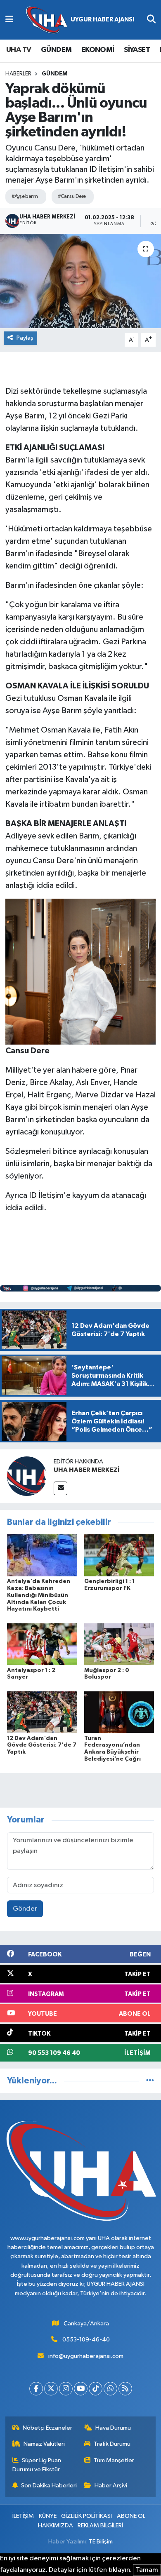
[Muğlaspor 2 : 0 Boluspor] (119, 1644)
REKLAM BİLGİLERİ (100, 2526)
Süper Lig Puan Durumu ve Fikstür (37, 2465)
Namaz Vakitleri (44, 2444)
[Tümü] (150, 2081)
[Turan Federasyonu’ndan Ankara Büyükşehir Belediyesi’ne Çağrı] (119, 1712)
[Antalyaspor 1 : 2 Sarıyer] (42, 1644)
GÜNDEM (56, 50)
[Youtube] (81, 2389)
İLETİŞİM (23, 2516)
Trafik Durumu (112, 2444)
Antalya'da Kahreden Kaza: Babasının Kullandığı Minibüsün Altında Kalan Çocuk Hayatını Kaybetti (39, 1595)
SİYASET (137, 50)
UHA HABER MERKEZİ (87, 1470)
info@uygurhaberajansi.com (86, 2356)
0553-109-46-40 (86, 2340)
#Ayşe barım (25, 196)
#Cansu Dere (72, 196)
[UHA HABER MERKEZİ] (27, 1476)
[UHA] (80, 20)
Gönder (25, 1909)
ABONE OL (131, 2516)
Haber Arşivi (111, 2486)
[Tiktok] (96, 2389)
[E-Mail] (60, 1488)
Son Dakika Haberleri (49, 2486)
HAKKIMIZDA (56, 2526)
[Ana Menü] (9, 20)
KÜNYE (48, 2516)
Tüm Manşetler (114, 2460)
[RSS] (125, 2389)
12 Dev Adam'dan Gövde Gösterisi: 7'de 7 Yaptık (42, 1745)
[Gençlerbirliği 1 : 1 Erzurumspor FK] (119, 1555)
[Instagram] (66, 2389)
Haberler (18, 74)
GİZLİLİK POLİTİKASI (86, 2516)
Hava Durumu (113, 2428)
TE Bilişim (101, 2542)
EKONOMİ (98, 50)
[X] (51, 2389)
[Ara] (151, 20)
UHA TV (19, 50)
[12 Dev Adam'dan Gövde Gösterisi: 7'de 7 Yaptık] (42, 1712)
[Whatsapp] (110, 2389)
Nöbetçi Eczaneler (47, 2428)
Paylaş (25, 338)
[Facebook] (36, 2389)
